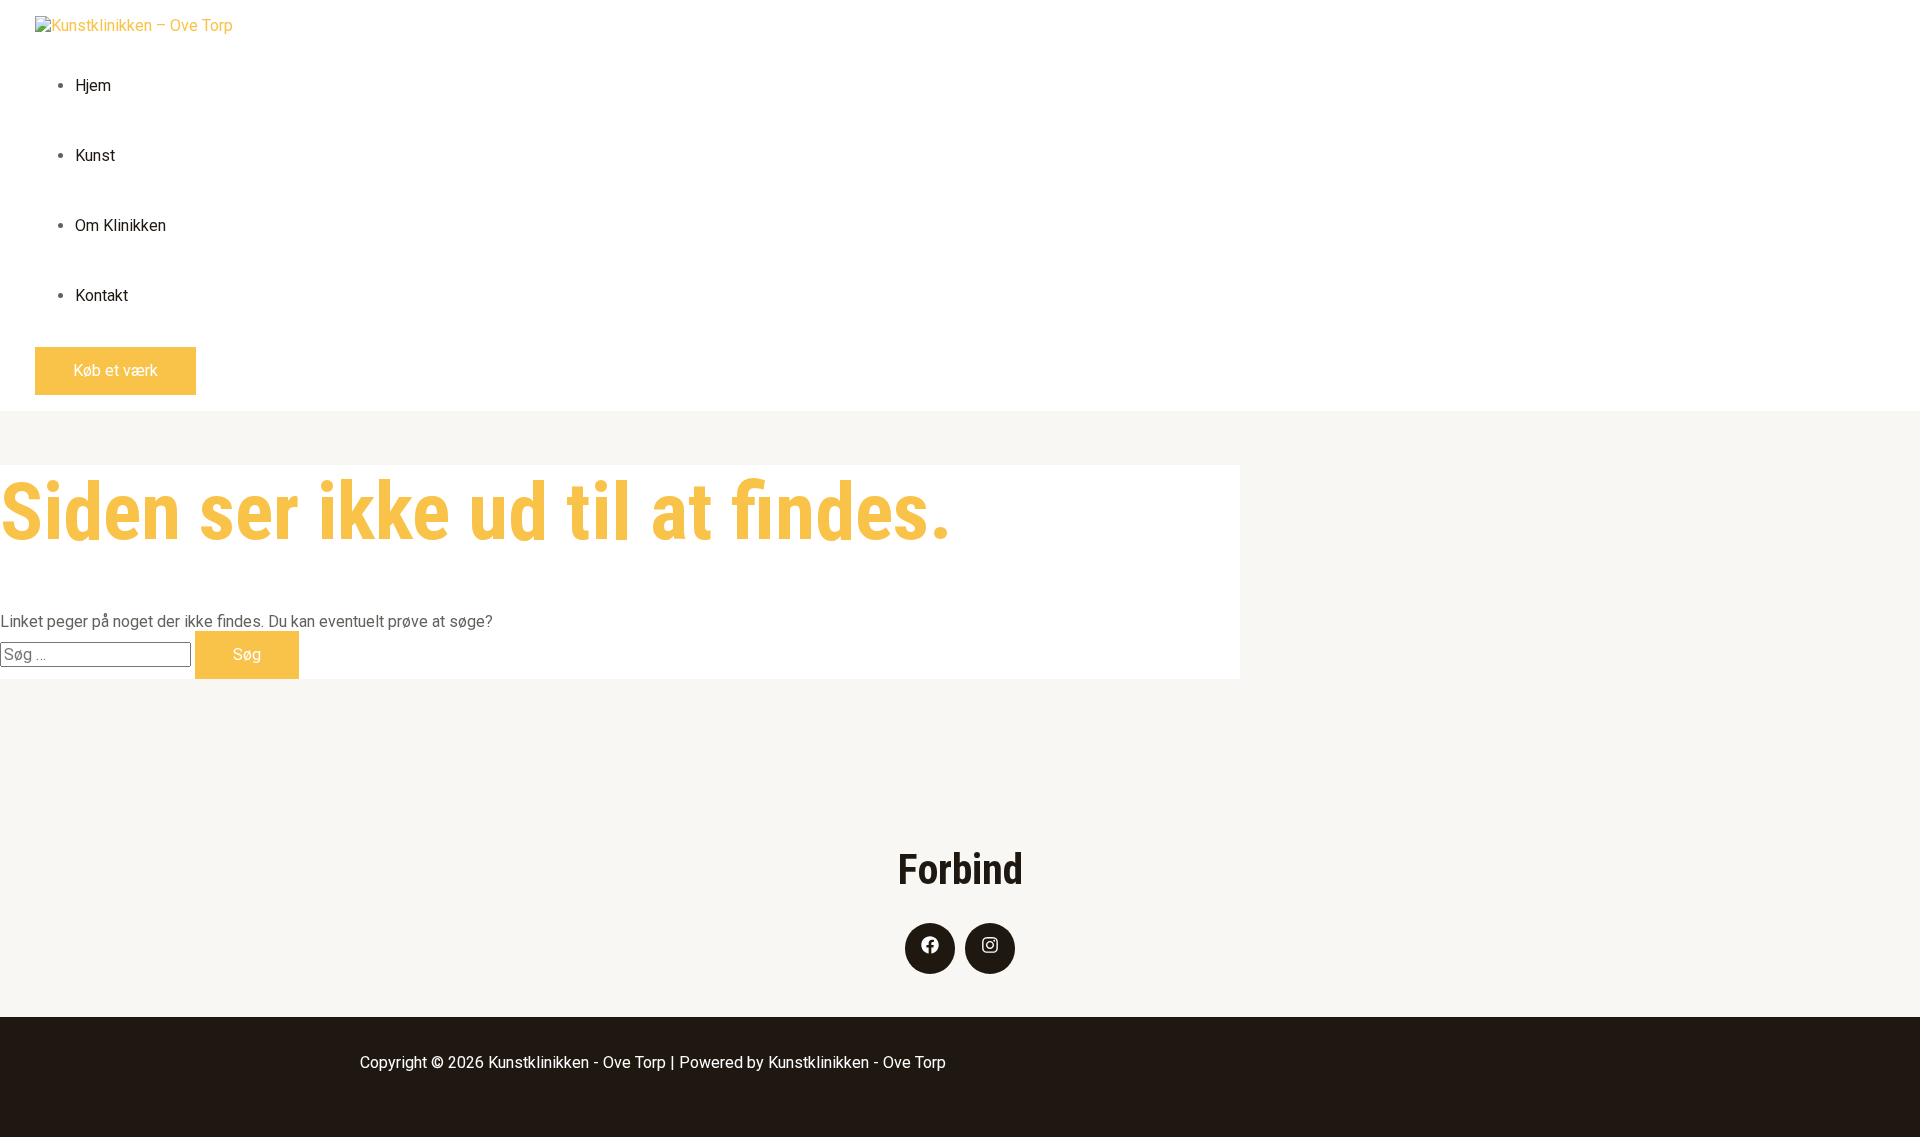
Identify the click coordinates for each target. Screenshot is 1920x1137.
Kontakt (101, 295)
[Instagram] (990, 948)
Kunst (95, 155)
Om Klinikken (120, 225)
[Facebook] (930, 948)
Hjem (93, 85)
